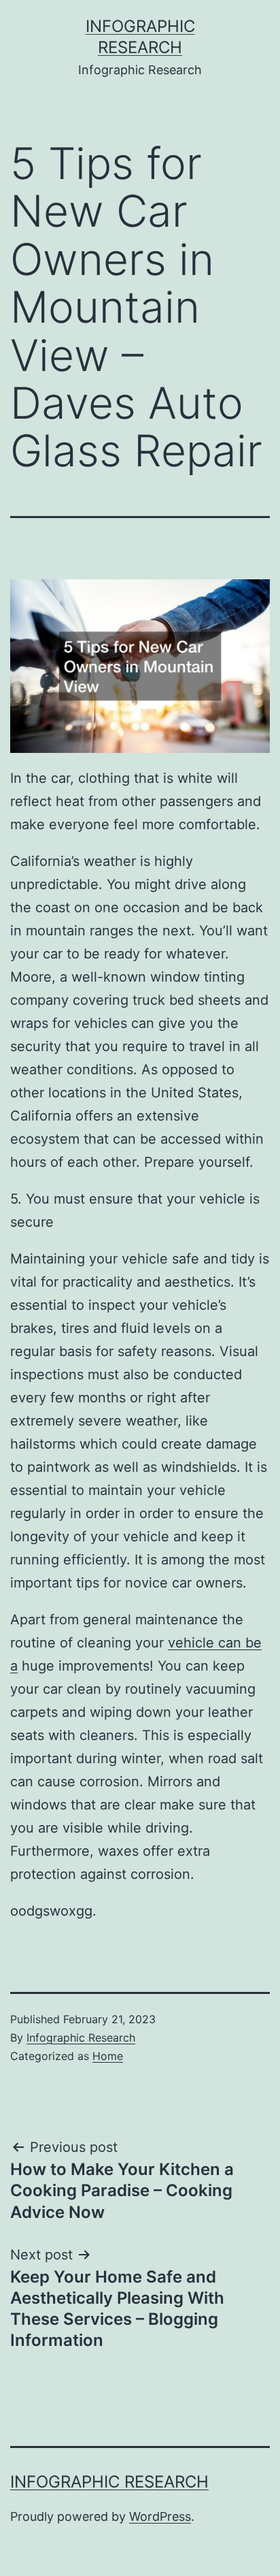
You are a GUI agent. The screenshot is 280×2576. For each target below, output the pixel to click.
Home (108, 2056)
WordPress (160, 2516)
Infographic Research (81, 2038)
